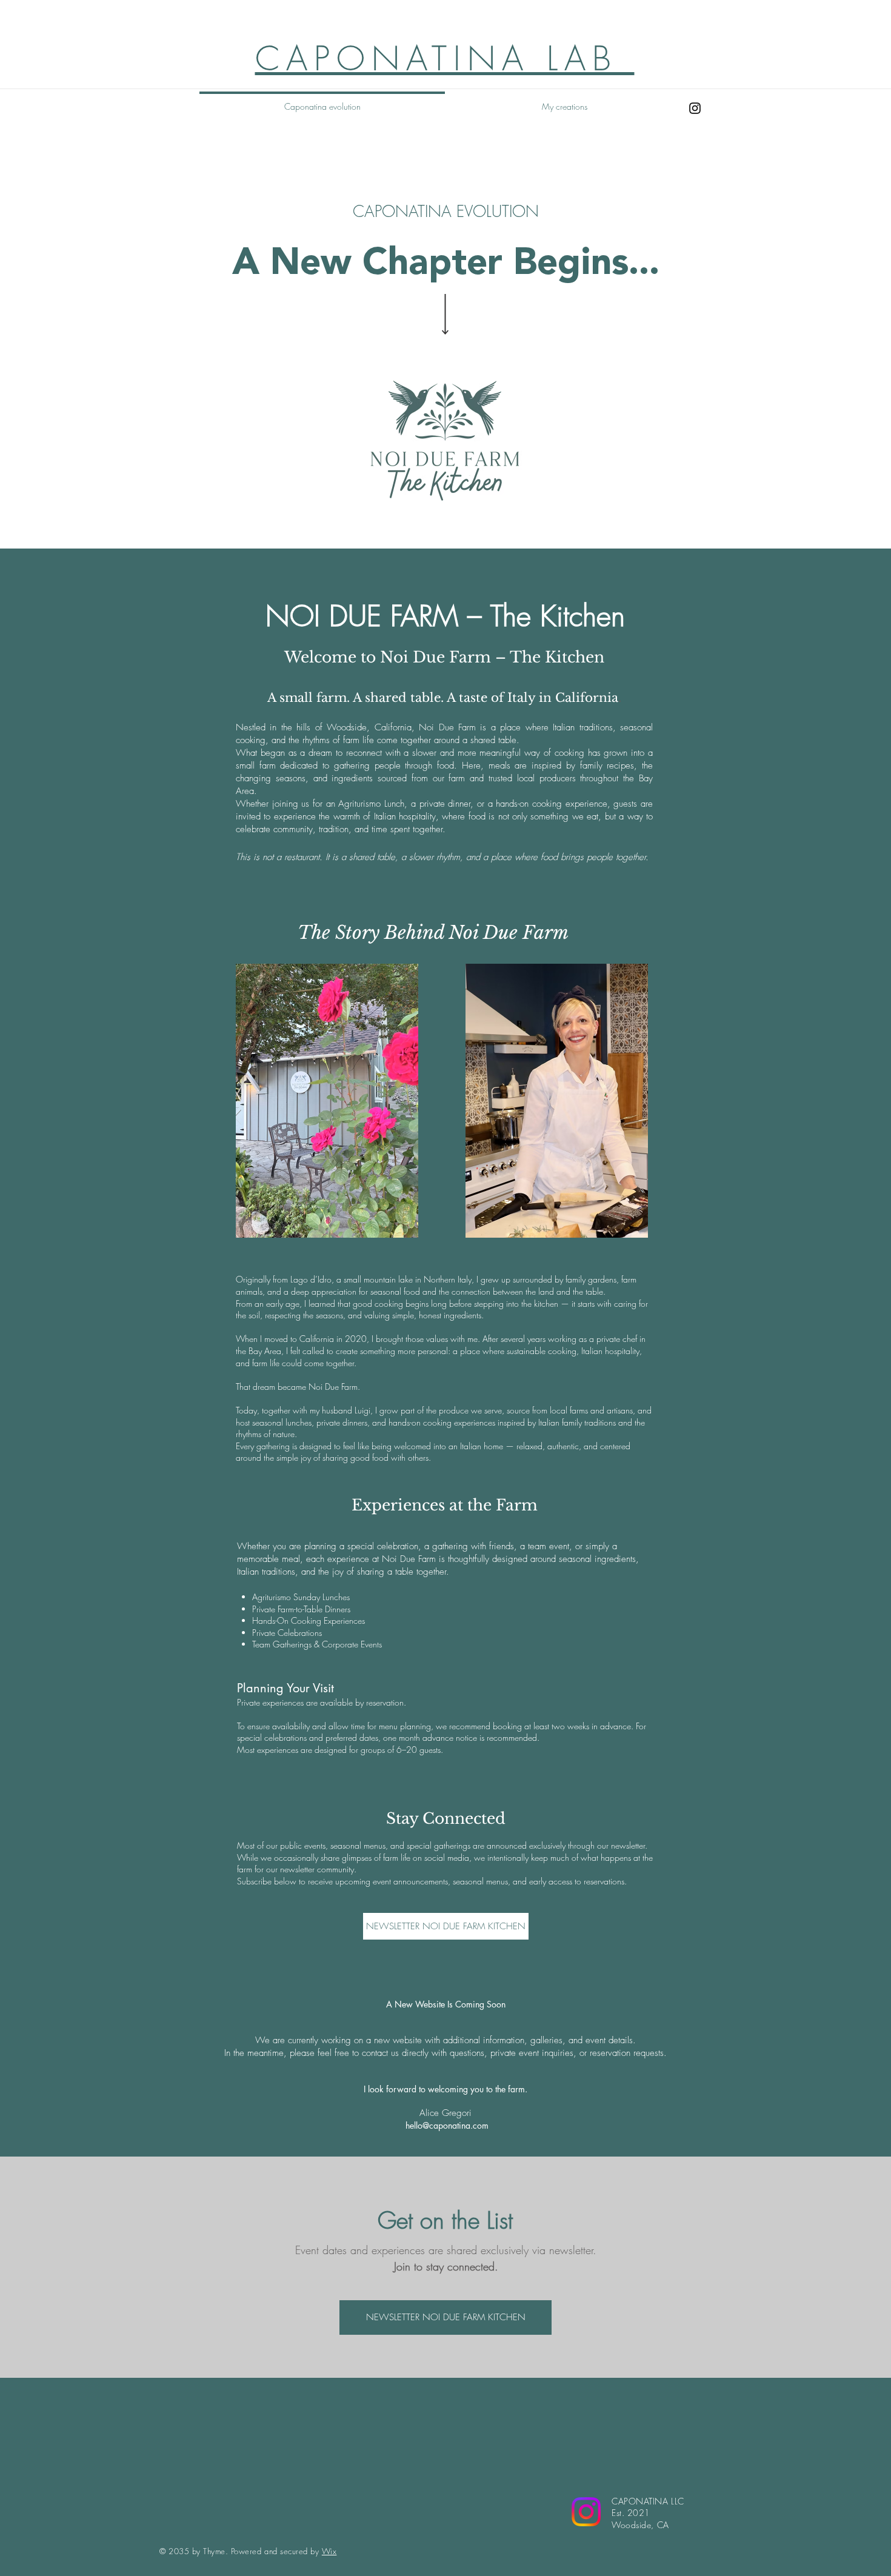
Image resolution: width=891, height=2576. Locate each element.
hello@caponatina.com (447, 2125)
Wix (329, 2551)
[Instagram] (695, 108)
